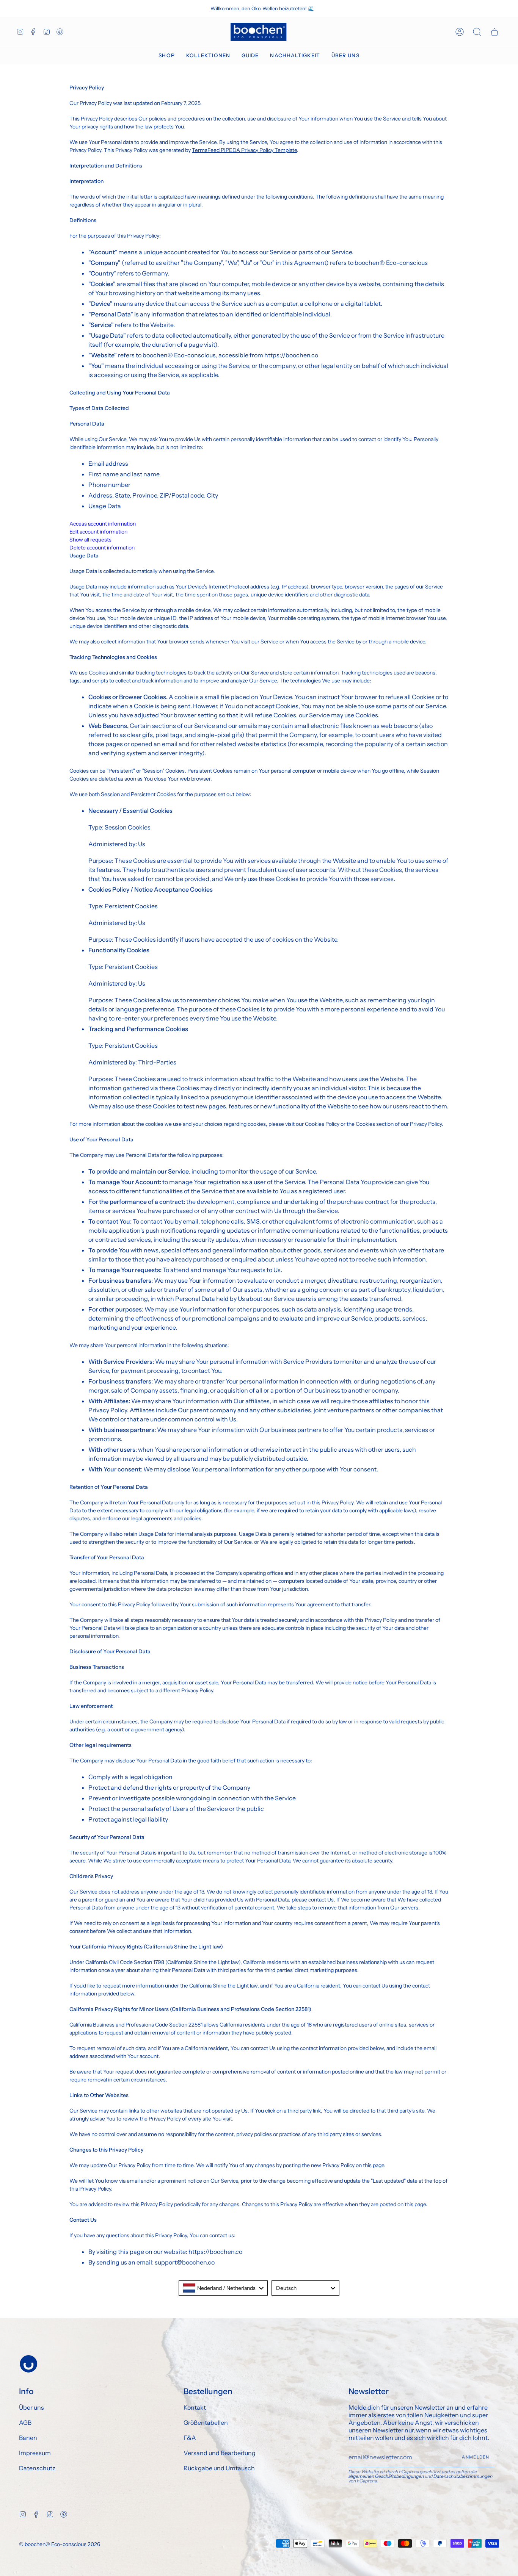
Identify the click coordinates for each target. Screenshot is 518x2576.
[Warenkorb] (494, 32)
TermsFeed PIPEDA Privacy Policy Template (244, 150)
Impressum (35, 2453)
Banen (28, 2438)
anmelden (476, 2457)
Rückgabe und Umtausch (219, 2468)
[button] (166, 56)
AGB (25, 2423)
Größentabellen (206, 2423)
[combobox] (223, 2288)
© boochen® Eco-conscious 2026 (60, 2544)
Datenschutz (37, 2468)
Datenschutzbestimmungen (463, 2476)
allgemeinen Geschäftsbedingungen (386, 2476)
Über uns (31, 2407)
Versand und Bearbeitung (220, 2453)
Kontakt (195, 2407)
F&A (190, 2438)
